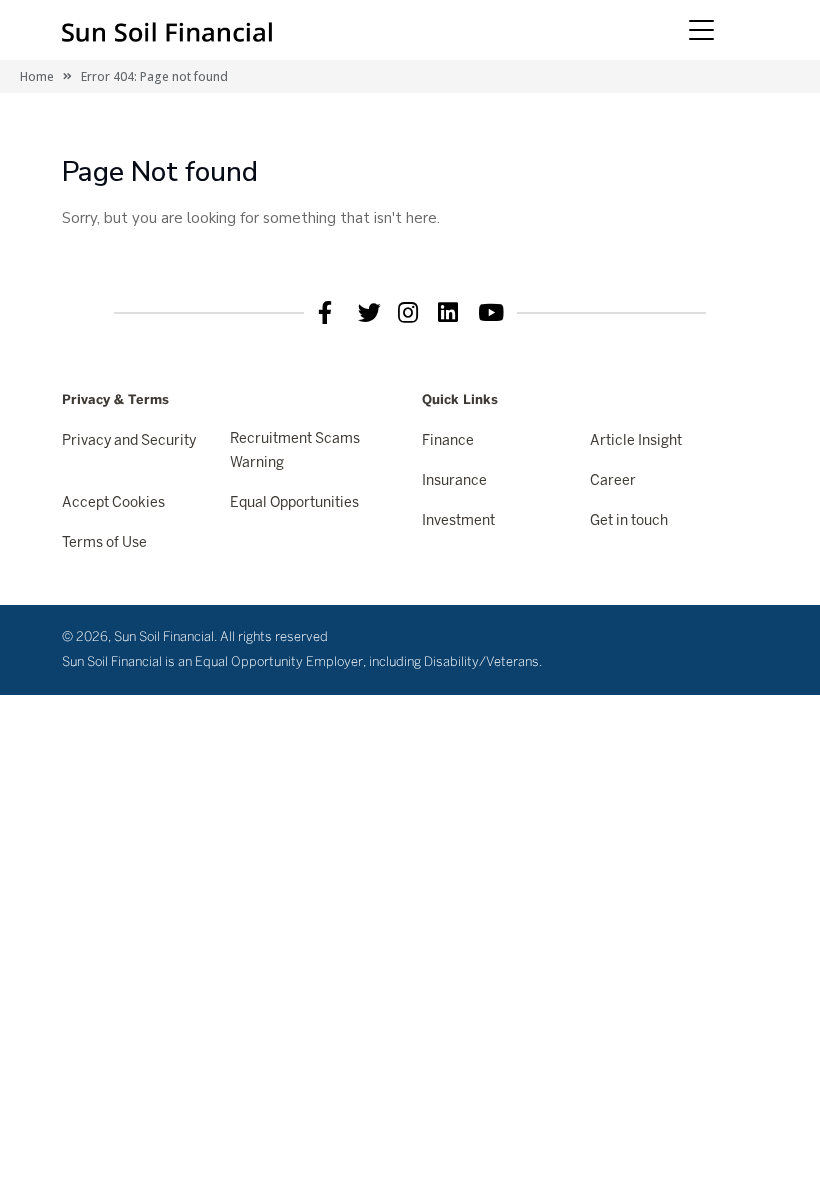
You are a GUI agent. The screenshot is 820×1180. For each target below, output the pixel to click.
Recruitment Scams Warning (295, 451)
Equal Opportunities (294, 503)
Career (613, 481)
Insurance (454, 481)
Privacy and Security (129, 441)
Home (37, 76)
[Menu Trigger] (701, 30)
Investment (458, 521)
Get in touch (629, 521)
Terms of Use (104, 543)
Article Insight (636, 441)
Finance (448, 441)
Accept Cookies (113, 503)
